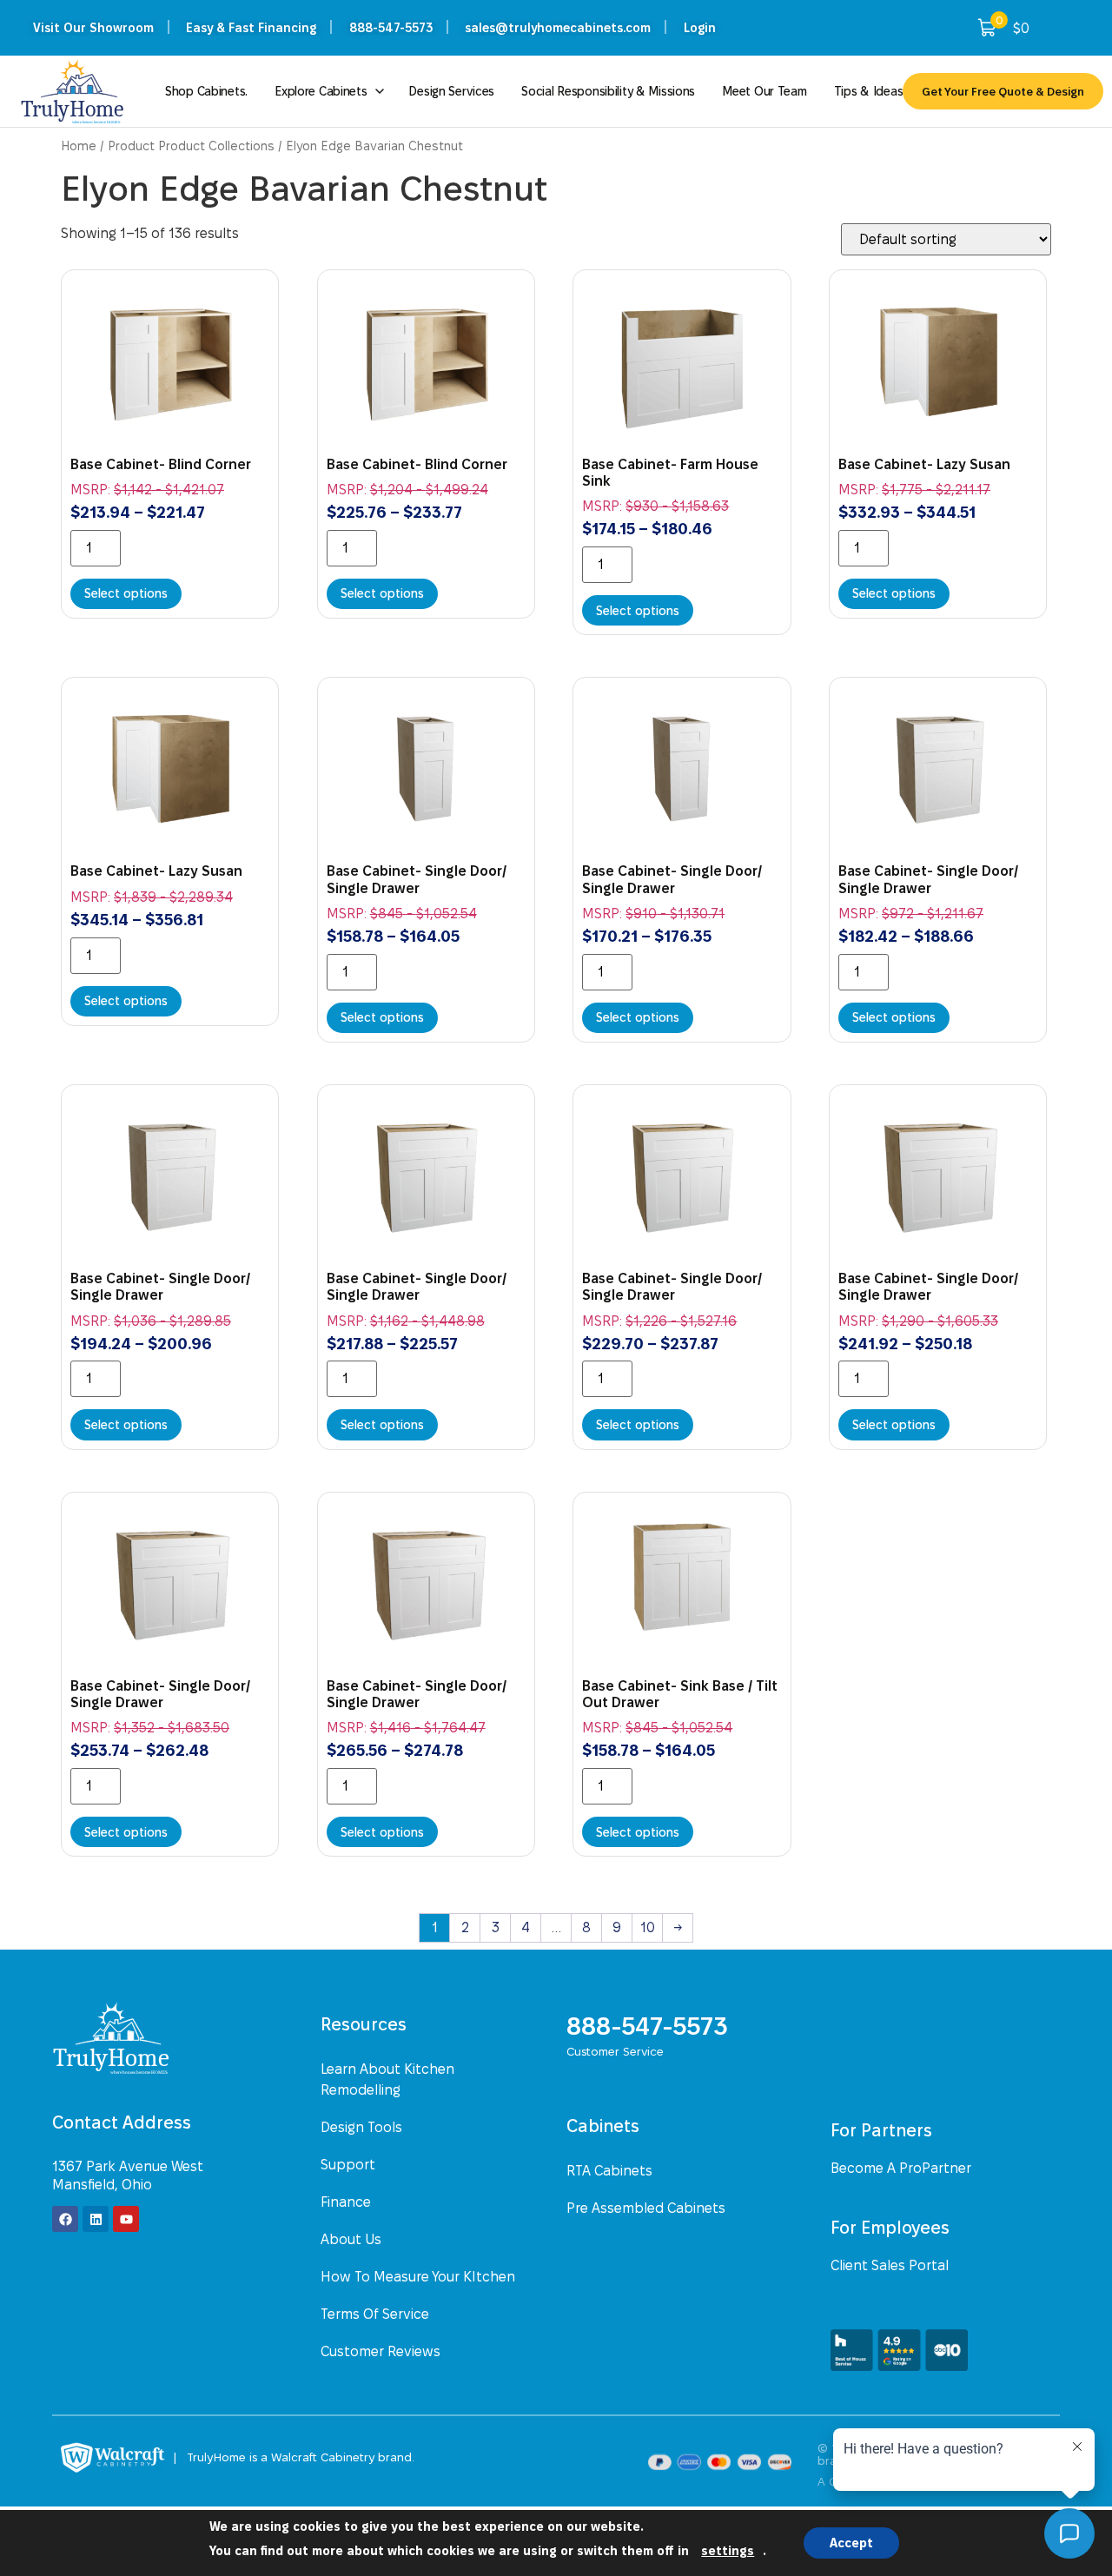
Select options (126, 593)
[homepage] (140, 2038)
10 (648, 1927)
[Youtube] (126, 2219)
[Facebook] (65, 2219)
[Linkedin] (96, 2219)
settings (728, 2551)
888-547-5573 (647, 2026)
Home (79, 146)
